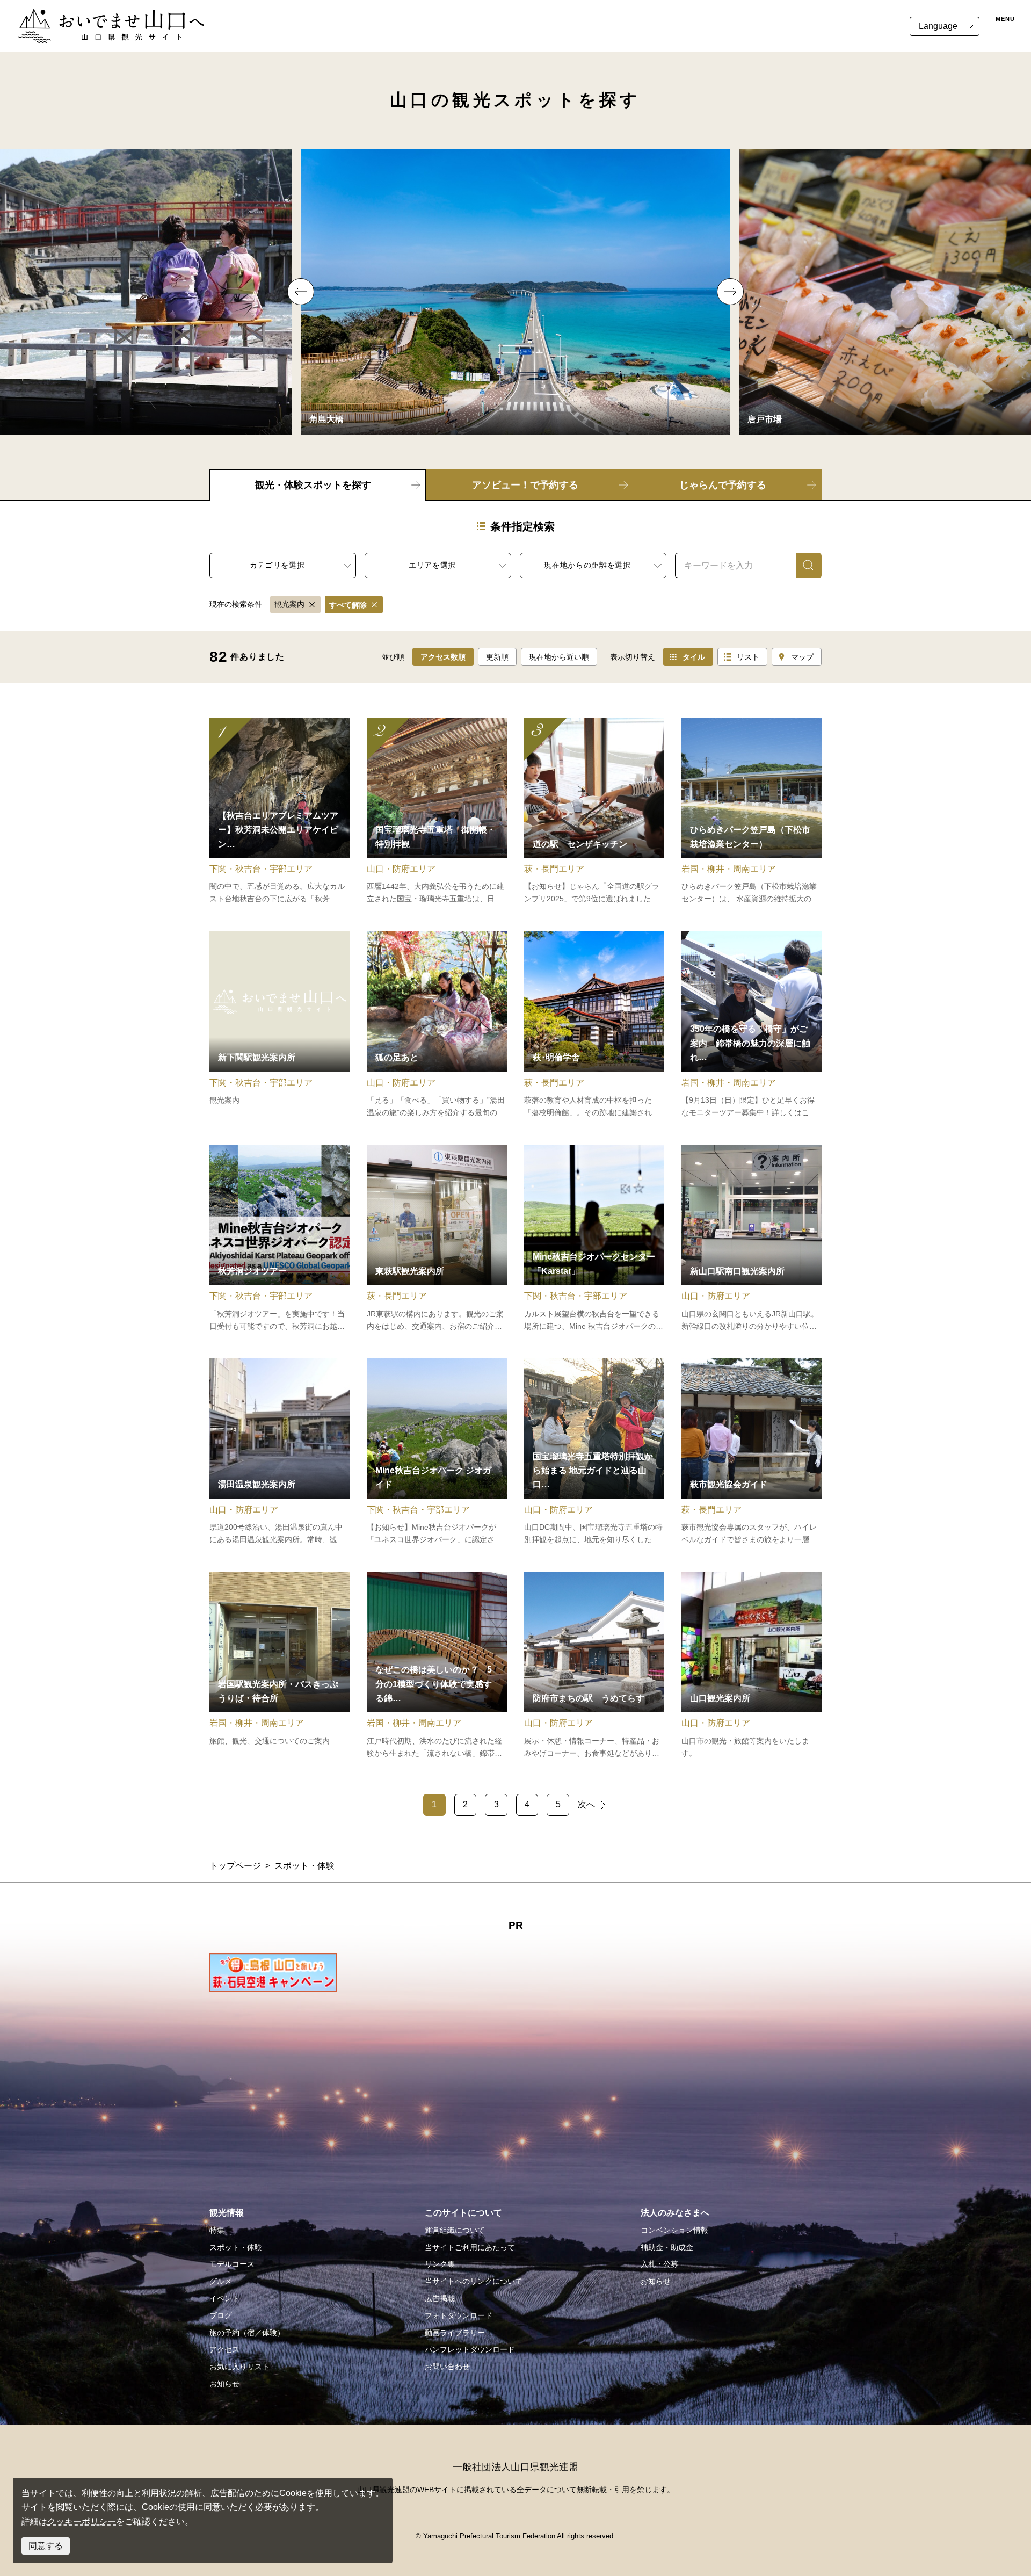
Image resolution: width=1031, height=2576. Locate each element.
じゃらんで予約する (723, 485)
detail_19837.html (594, 1452)
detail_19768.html (752, 1025)
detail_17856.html (594, 812)
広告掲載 (440, 2298)
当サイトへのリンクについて (474, 2281)
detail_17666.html (437, 1025)
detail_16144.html (752, 1452)
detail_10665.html (279, 1025)
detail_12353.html (752, 1666)
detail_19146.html (279, 812)
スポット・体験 (236, 2247)
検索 (804, 565)
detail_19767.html (437, 812)
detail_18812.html (437, 1452)
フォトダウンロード (459, 2315)
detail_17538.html (594, 1025)
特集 (217, 2230)
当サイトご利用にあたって (470, 2247)
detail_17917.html (594, 1239)
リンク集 (440, 2264)
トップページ (235, 1866)
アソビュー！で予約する (525, 485)
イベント (224, 2298)
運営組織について (455, 2230)
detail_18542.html (752, 812)
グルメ (221, 2281)
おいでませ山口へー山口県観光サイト (90, 15)
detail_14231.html (437, 1239)
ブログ (221, 2315)
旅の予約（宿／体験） (247, 2333)
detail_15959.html (279, 1452)
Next (730, 292)
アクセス (224, 2349)
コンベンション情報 (674, 2230)
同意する (46, 2546)
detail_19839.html (437, 1666)
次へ (586, 1804)
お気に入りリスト (239, 2367)
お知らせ (224, 2384)
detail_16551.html (594, 1666)
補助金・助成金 (667, 2247)
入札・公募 (659, 2264)
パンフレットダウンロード (470, 2349)
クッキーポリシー (82, 2521)
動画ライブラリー (455, 2333)
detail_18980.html (279, 1239)
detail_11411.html (279, 1666)
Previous (301, 292)
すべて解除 (348, 605)
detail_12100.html (752, 1239)
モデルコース (232, 2264)
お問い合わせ (447, 2367)
